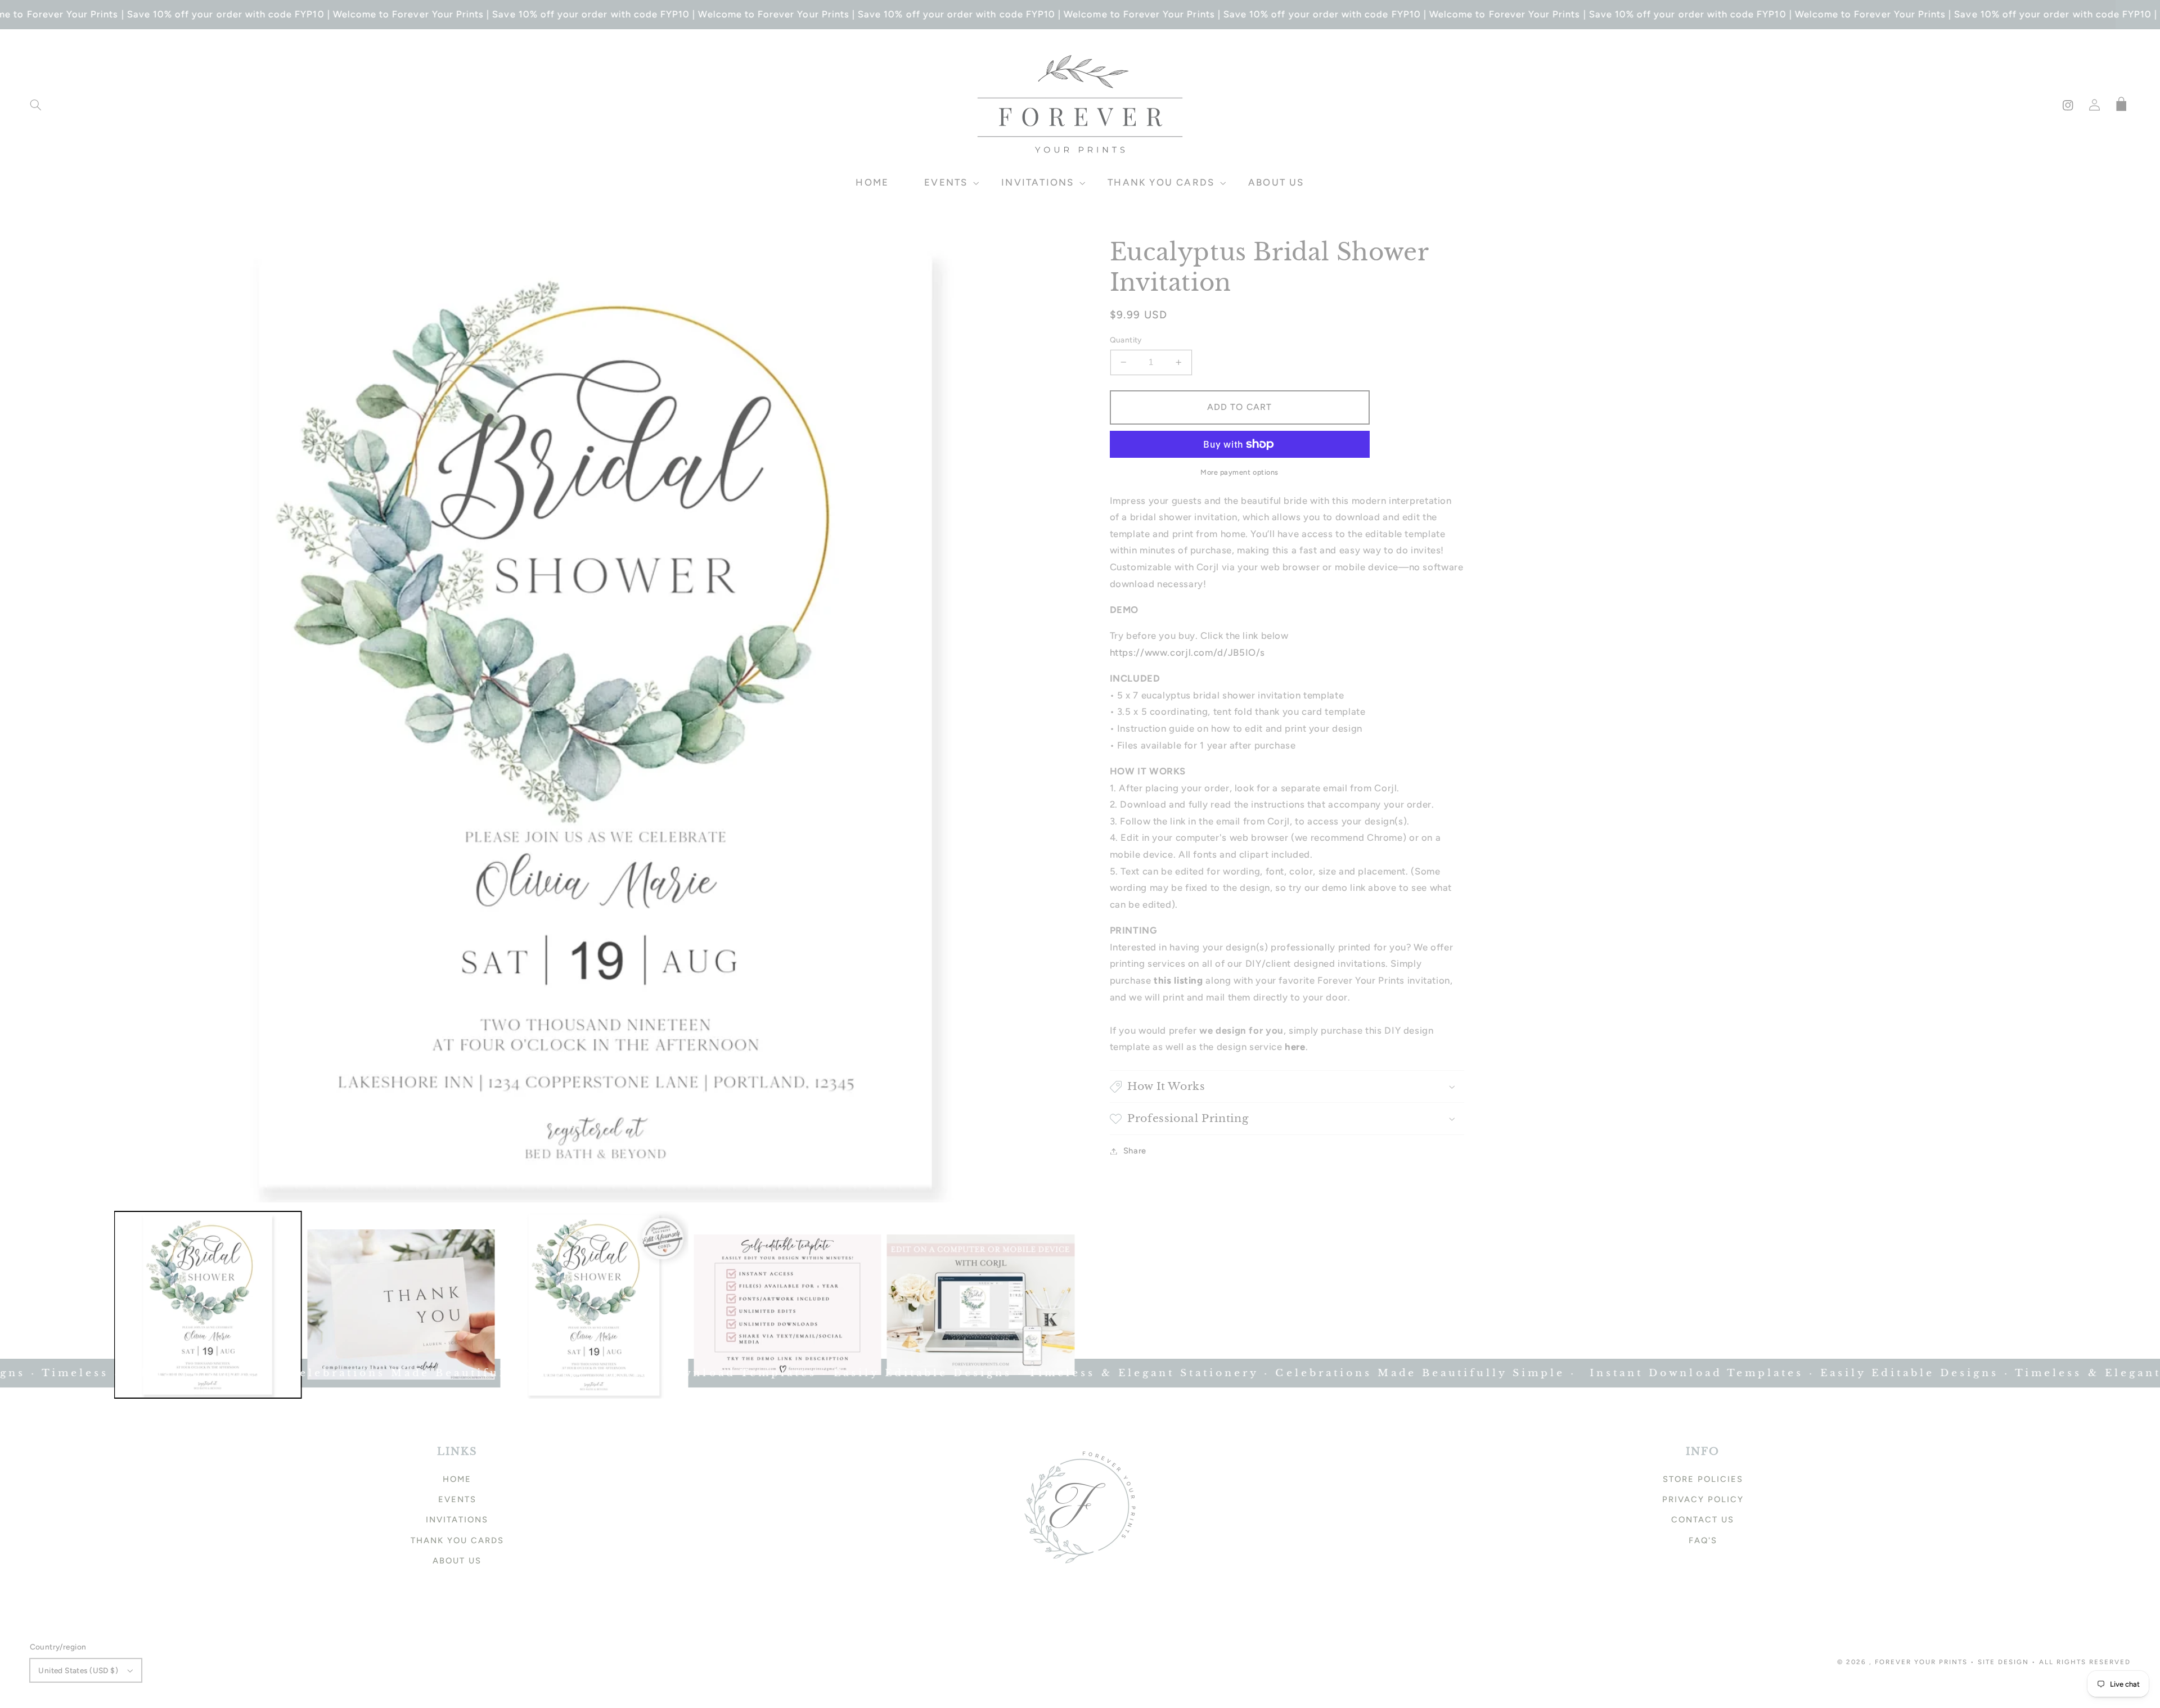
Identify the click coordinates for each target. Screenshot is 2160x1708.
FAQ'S (1703, 1540)
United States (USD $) (78, 1670)
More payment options (1239, 472)
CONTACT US (1703, 1520)
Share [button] (1135, 1151)
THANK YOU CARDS (457, 1540)
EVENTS (457, 1499)
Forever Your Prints (1921, 1662)
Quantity (1126, 340)
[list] (597, 720)
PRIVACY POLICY (1703, 1499)
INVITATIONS (457, 1520)
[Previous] (131, 719)
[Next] (1063, 719)
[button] (35, 105)
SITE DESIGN (2003, 1662)
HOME (457, 1479)
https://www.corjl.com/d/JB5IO (1188, 652)
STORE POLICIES (1703, 1479)
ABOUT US (457, 1561)
